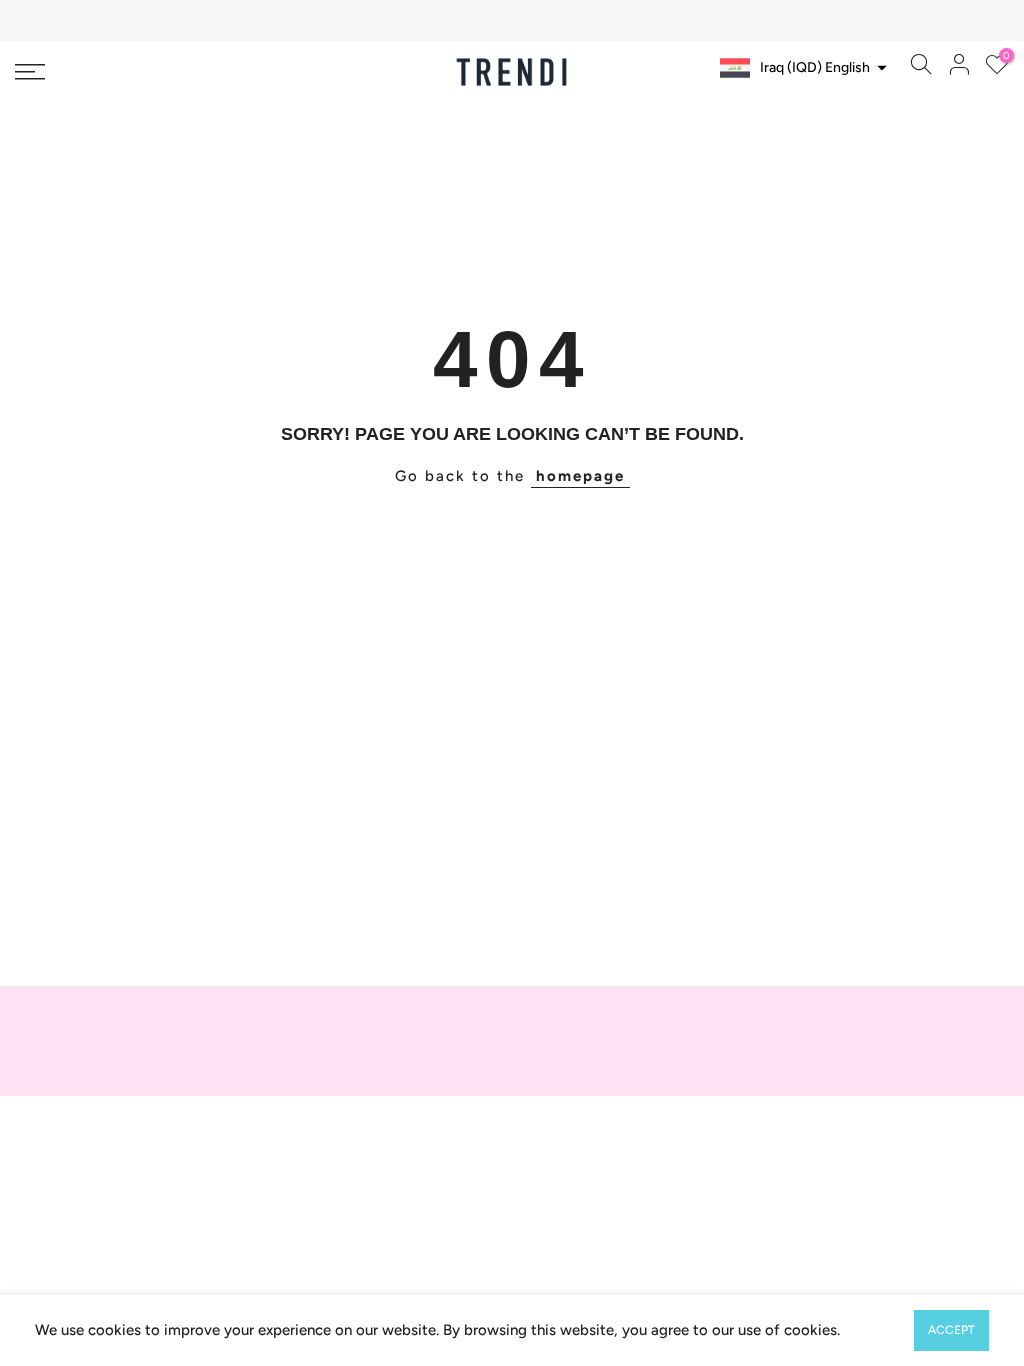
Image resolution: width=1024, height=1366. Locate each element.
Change (843, 107)
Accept (951, 1330)
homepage (580, 476)
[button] (801, 68)
